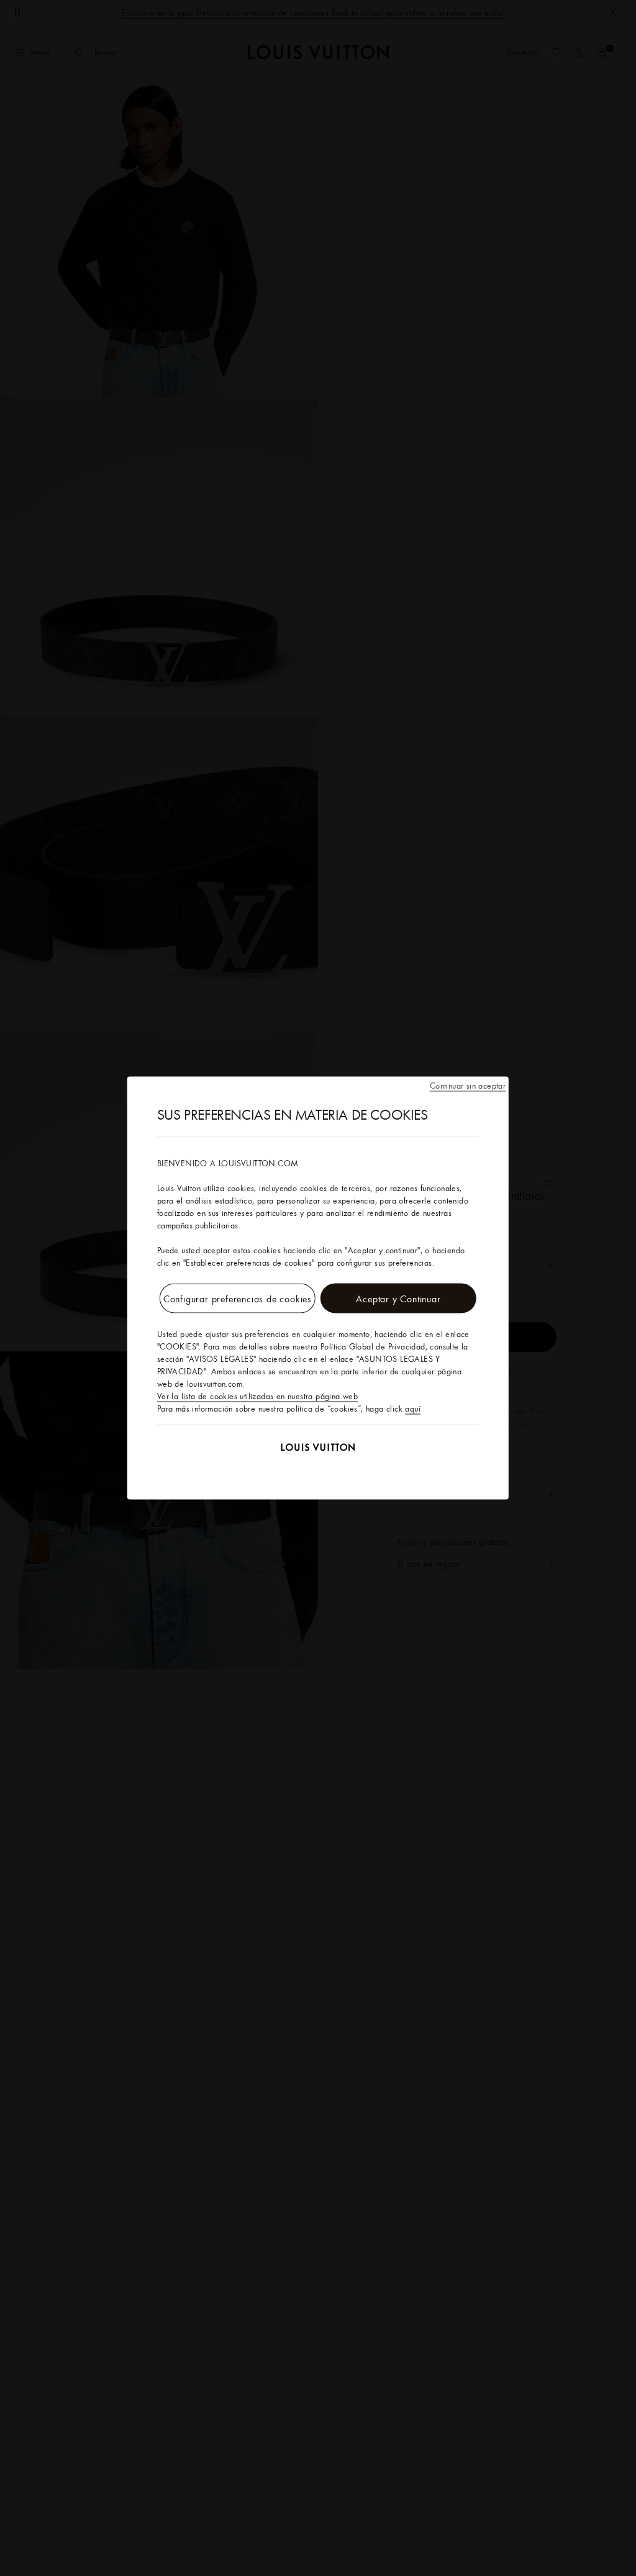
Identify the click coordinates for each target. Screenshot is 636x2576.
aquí (413, 1408)
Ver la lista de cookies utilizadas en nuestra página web (257, 1396)
